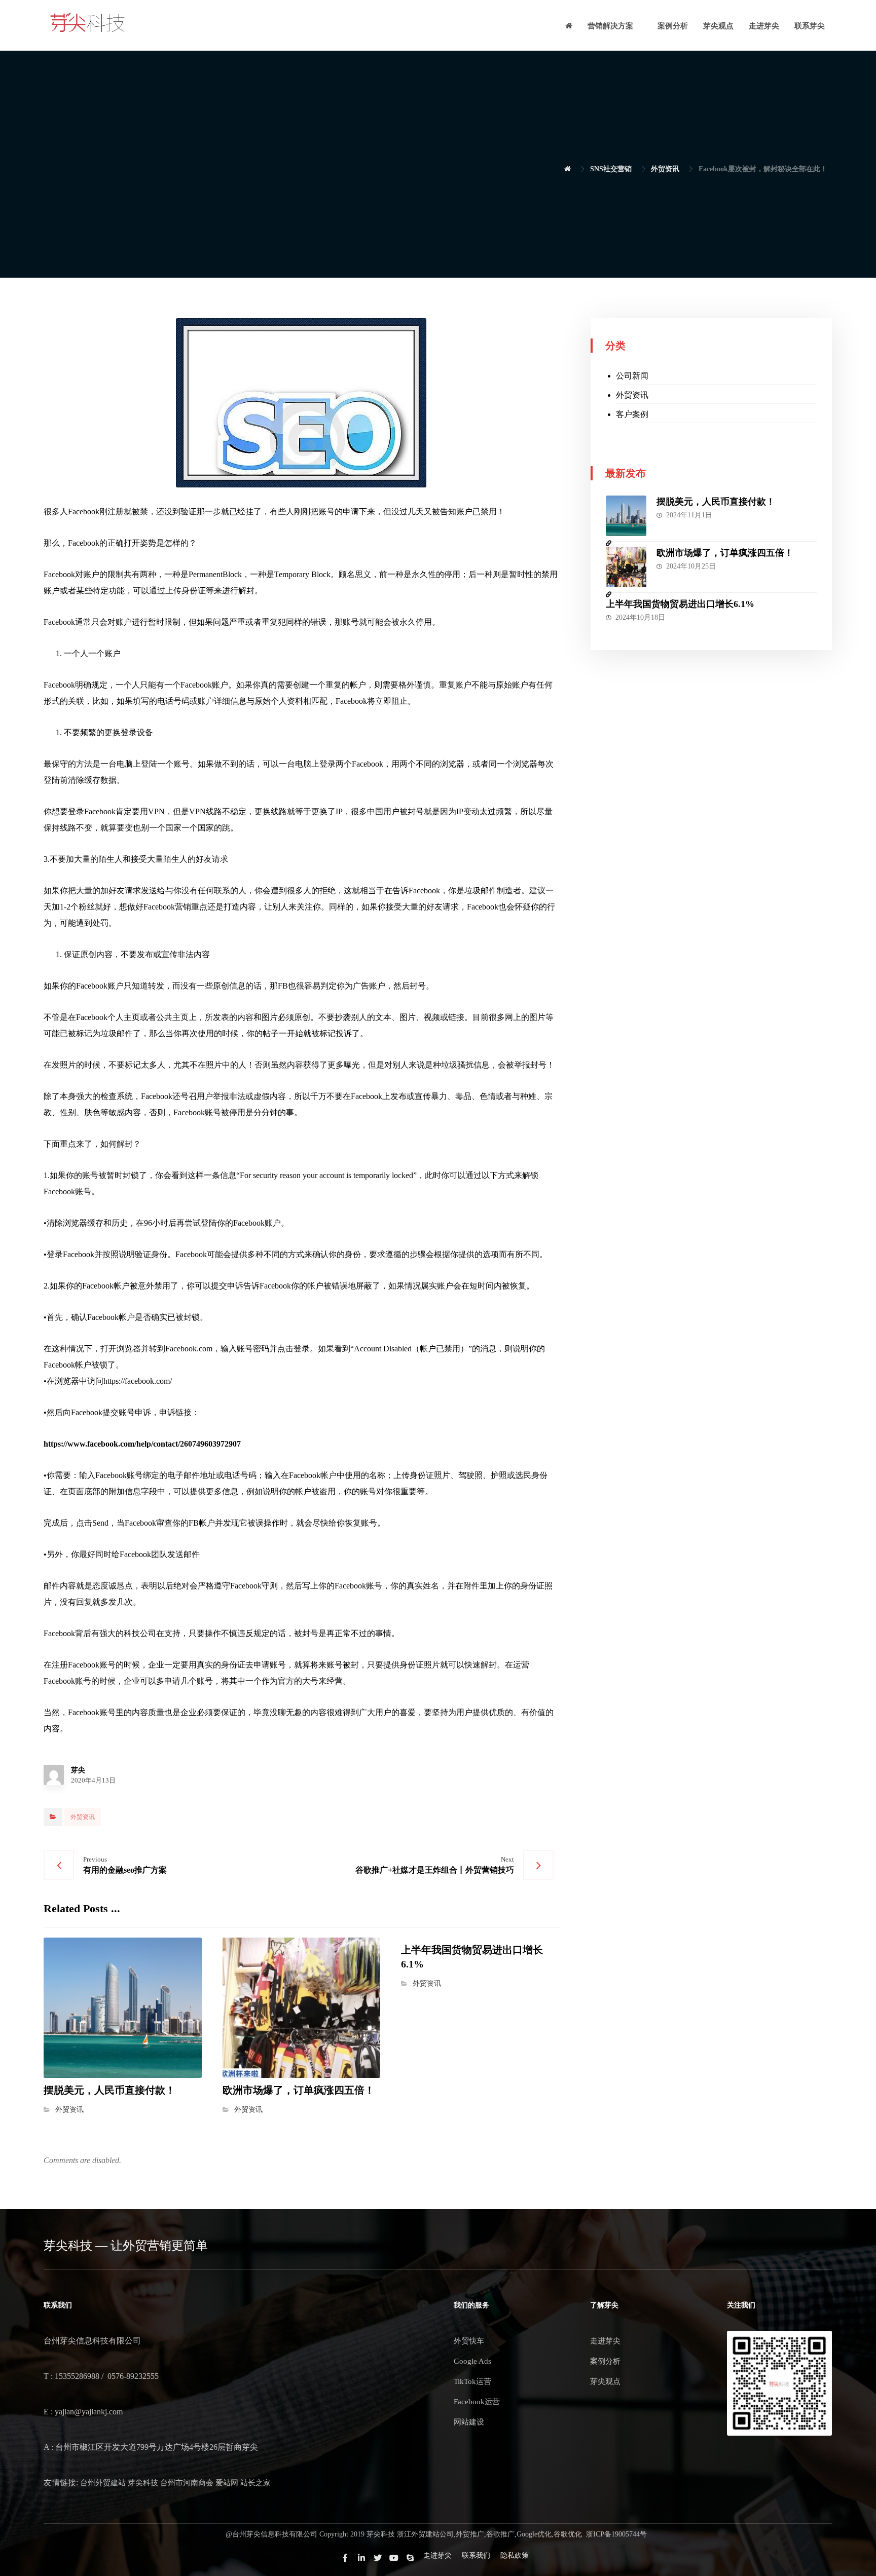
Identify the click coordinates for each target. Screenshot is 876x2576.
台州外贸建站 (103, 2483)
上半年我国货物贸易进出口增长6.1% (680, 604)
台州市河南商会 (187, 2483)
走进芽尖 (605, 2341)
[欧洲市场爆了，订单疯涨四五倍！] (626, 567)
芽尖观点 (605, 2381)
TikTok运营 (472, 2381)
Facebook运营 (477, 2402)
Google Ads (472, 2361)
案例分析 (605, 2361)
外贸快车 (469, 2341)
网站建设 (469, 2422)
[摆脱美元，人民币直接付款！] (626, 516)
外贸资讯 (83, 1817)
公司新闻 (632, 376)
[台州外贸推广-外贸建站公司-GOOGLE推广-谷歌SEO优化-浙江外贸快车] (88, 23)
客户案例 (632, 414)
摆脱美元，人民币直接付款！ (716, 502)
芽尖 (78, 1770)
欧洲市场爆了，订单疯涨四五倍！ (725, 553)
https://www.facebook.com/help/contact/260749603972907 (142, 1444)
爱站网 (227, 2483)
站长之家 (255, 2483)
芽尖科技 (143, 2483)
